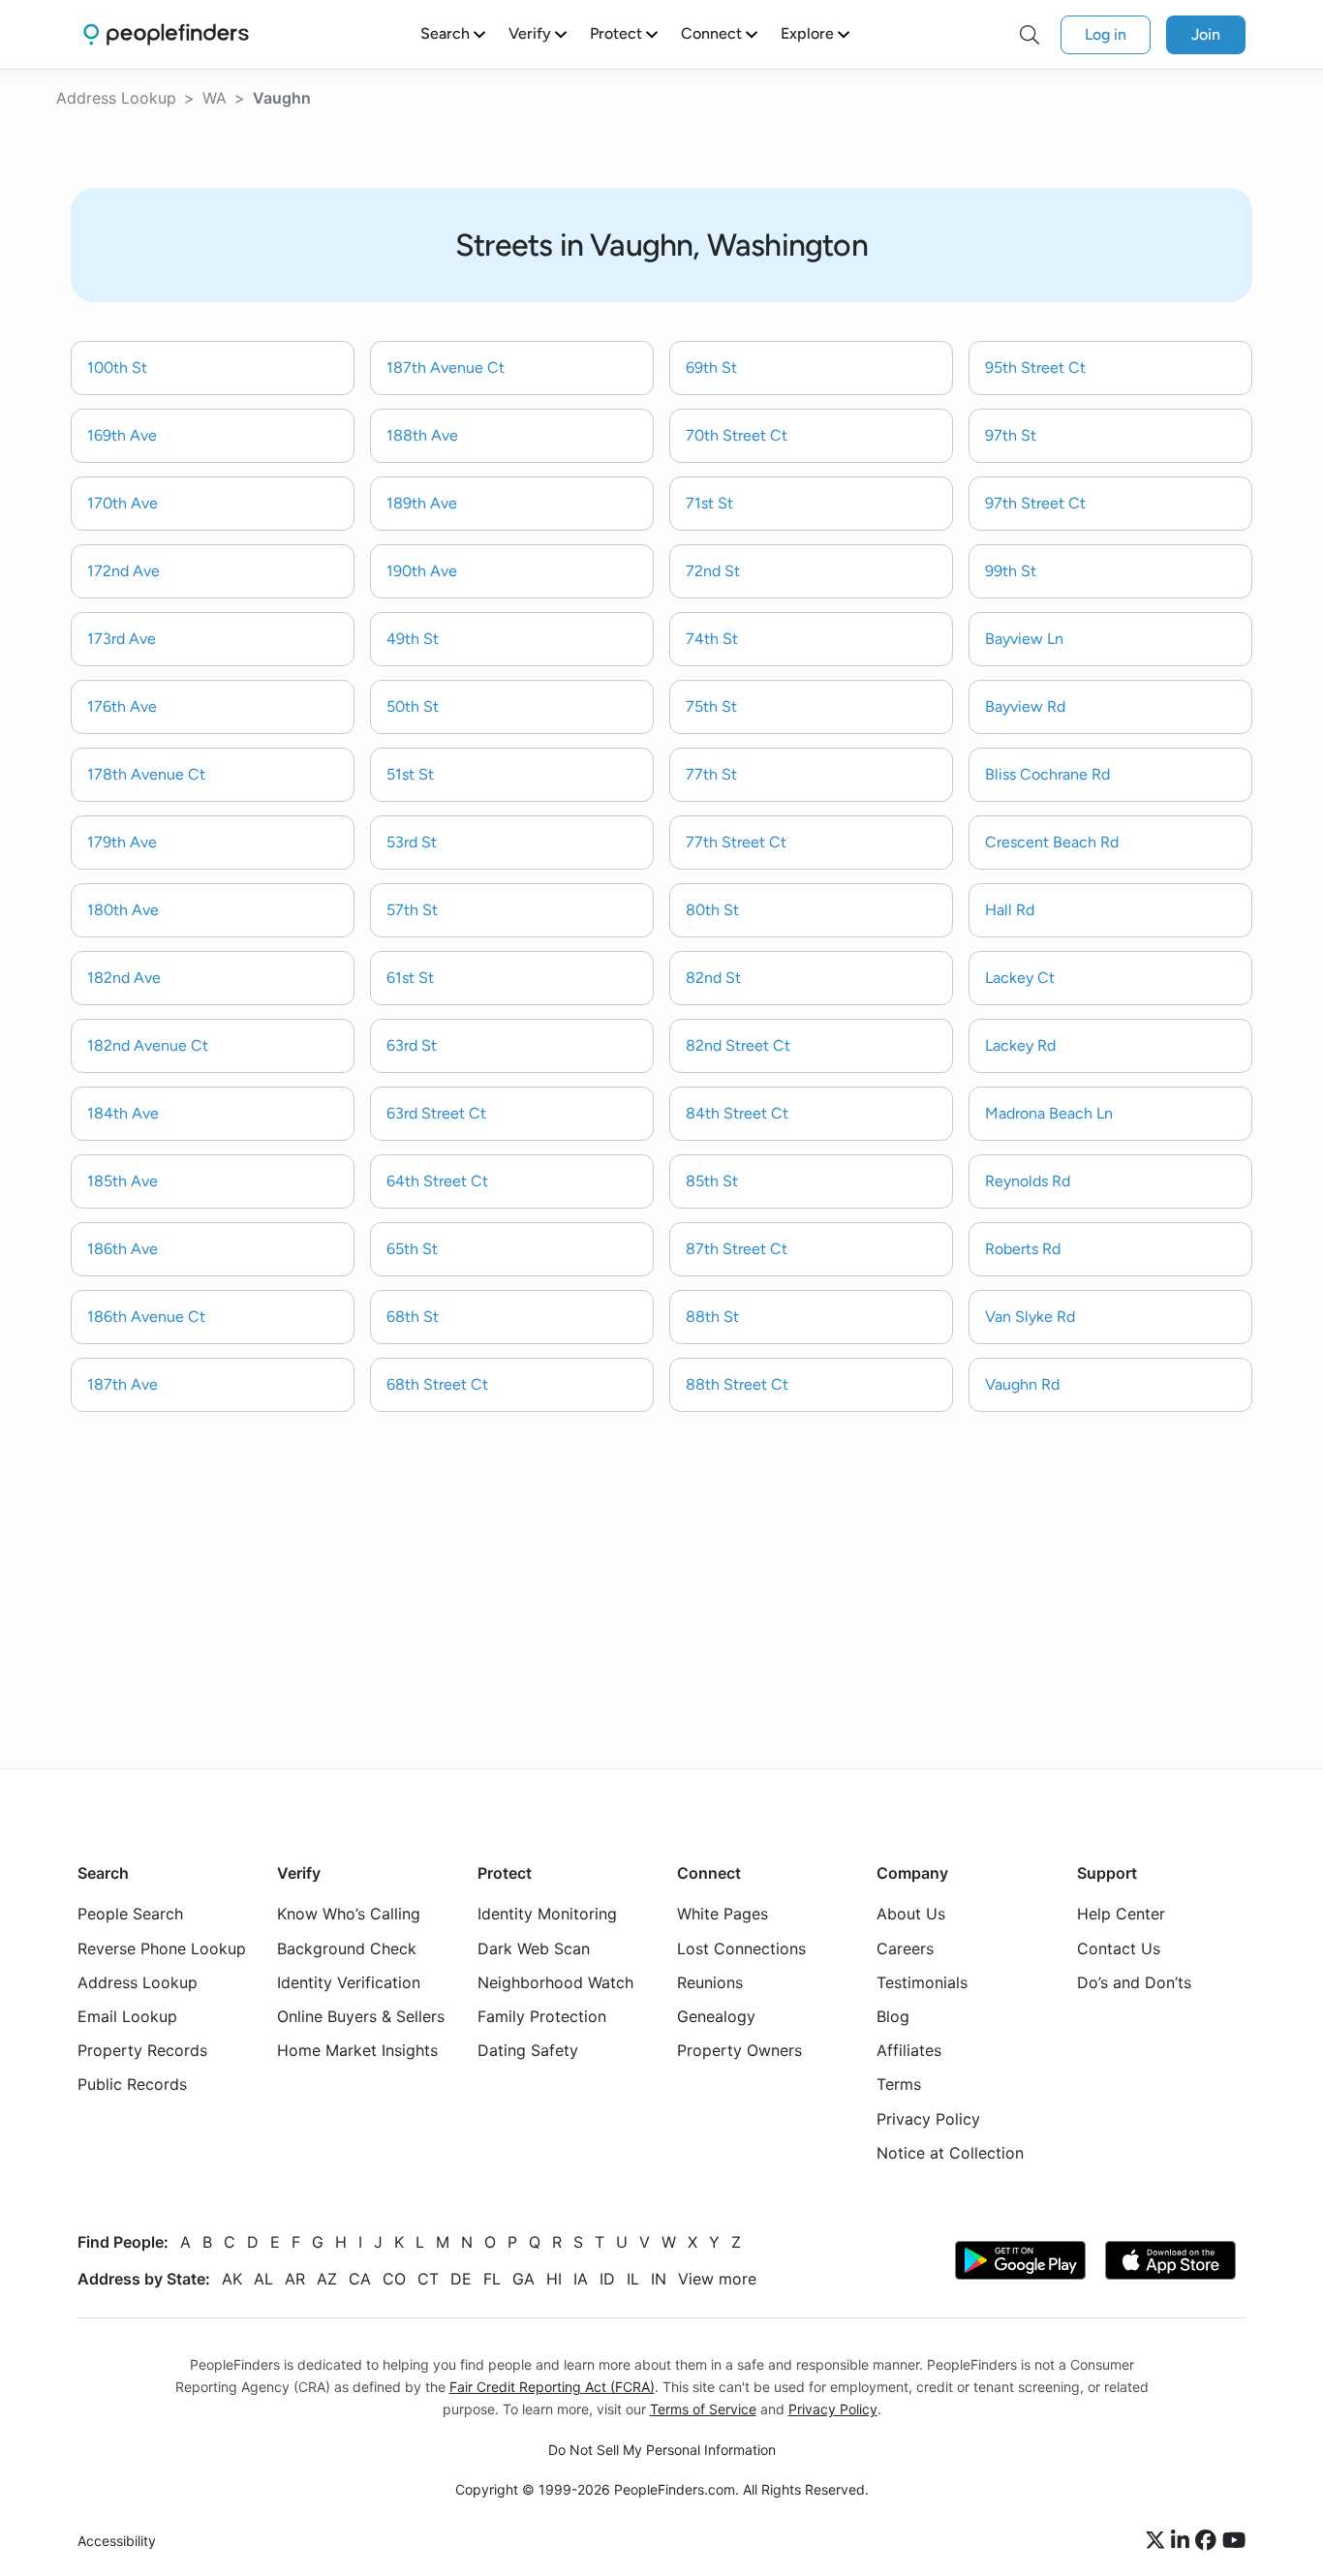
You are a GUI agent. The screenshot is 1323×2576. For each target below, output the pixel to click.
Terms (899, 2084)
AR (295, 2279)
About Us (911, 1914)
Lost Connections (741, 1948)
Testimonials (922, 1982)
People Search (130, 1914)
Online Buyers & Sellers (361, 2016)
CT (428, 2279)
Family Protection (542, 2016)
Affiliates (909, 2050)
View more (717, 2279)
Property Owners (739, 2050)
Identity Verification (349, 1982)
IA (581, 2279)
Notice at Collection (950, 2153)
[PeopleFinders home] (166, 34)
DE (461, 2279)
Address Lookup (116, 98)
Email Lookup (127, 2016)
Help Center (1121, 1914)
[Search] (1030, 35)
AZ (327, 2279)
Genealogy (716, 2016)
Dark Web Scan (534, 1948)
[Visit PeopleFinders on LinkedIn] (1183, 2541)
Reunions (710, 1982)
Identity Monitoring (547, 1914)
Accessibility (117, 2541)
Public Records (132, 2084)
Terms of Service (703, 2409)
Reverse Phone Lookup (162, 1948)
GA (523, 2279)
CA (360, 2279)
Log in (1106, 34)
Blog (893, 2016)
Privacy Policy (928, 2119)
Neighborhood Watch (555, 1982)
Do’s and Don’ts (1134, 1982)
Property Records (142, 2050)
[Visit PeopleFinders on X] (1158, 2541)
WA (215, 98)
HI (554, 2279)
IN (659, 2279)
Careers (905, 1948)
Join (1206, 34)
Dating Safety (528, 2050)
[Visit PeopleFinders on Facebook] (1209, 2541)
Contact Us (1119, 1948)
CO (394, 2279)
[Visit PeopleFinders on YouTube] (1234, 2541)
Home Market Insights (357, 2050)
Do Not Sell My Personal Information (662, 2450)
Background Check (347, 1948)
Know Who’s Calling (349, 1914)
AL (263, 2279)
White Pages (723, 1914)
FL (492, 2279)
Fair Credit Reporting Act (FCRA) (552, 2387)
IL (633, 2279)
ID (607, 2279)
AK (232, 2279)
